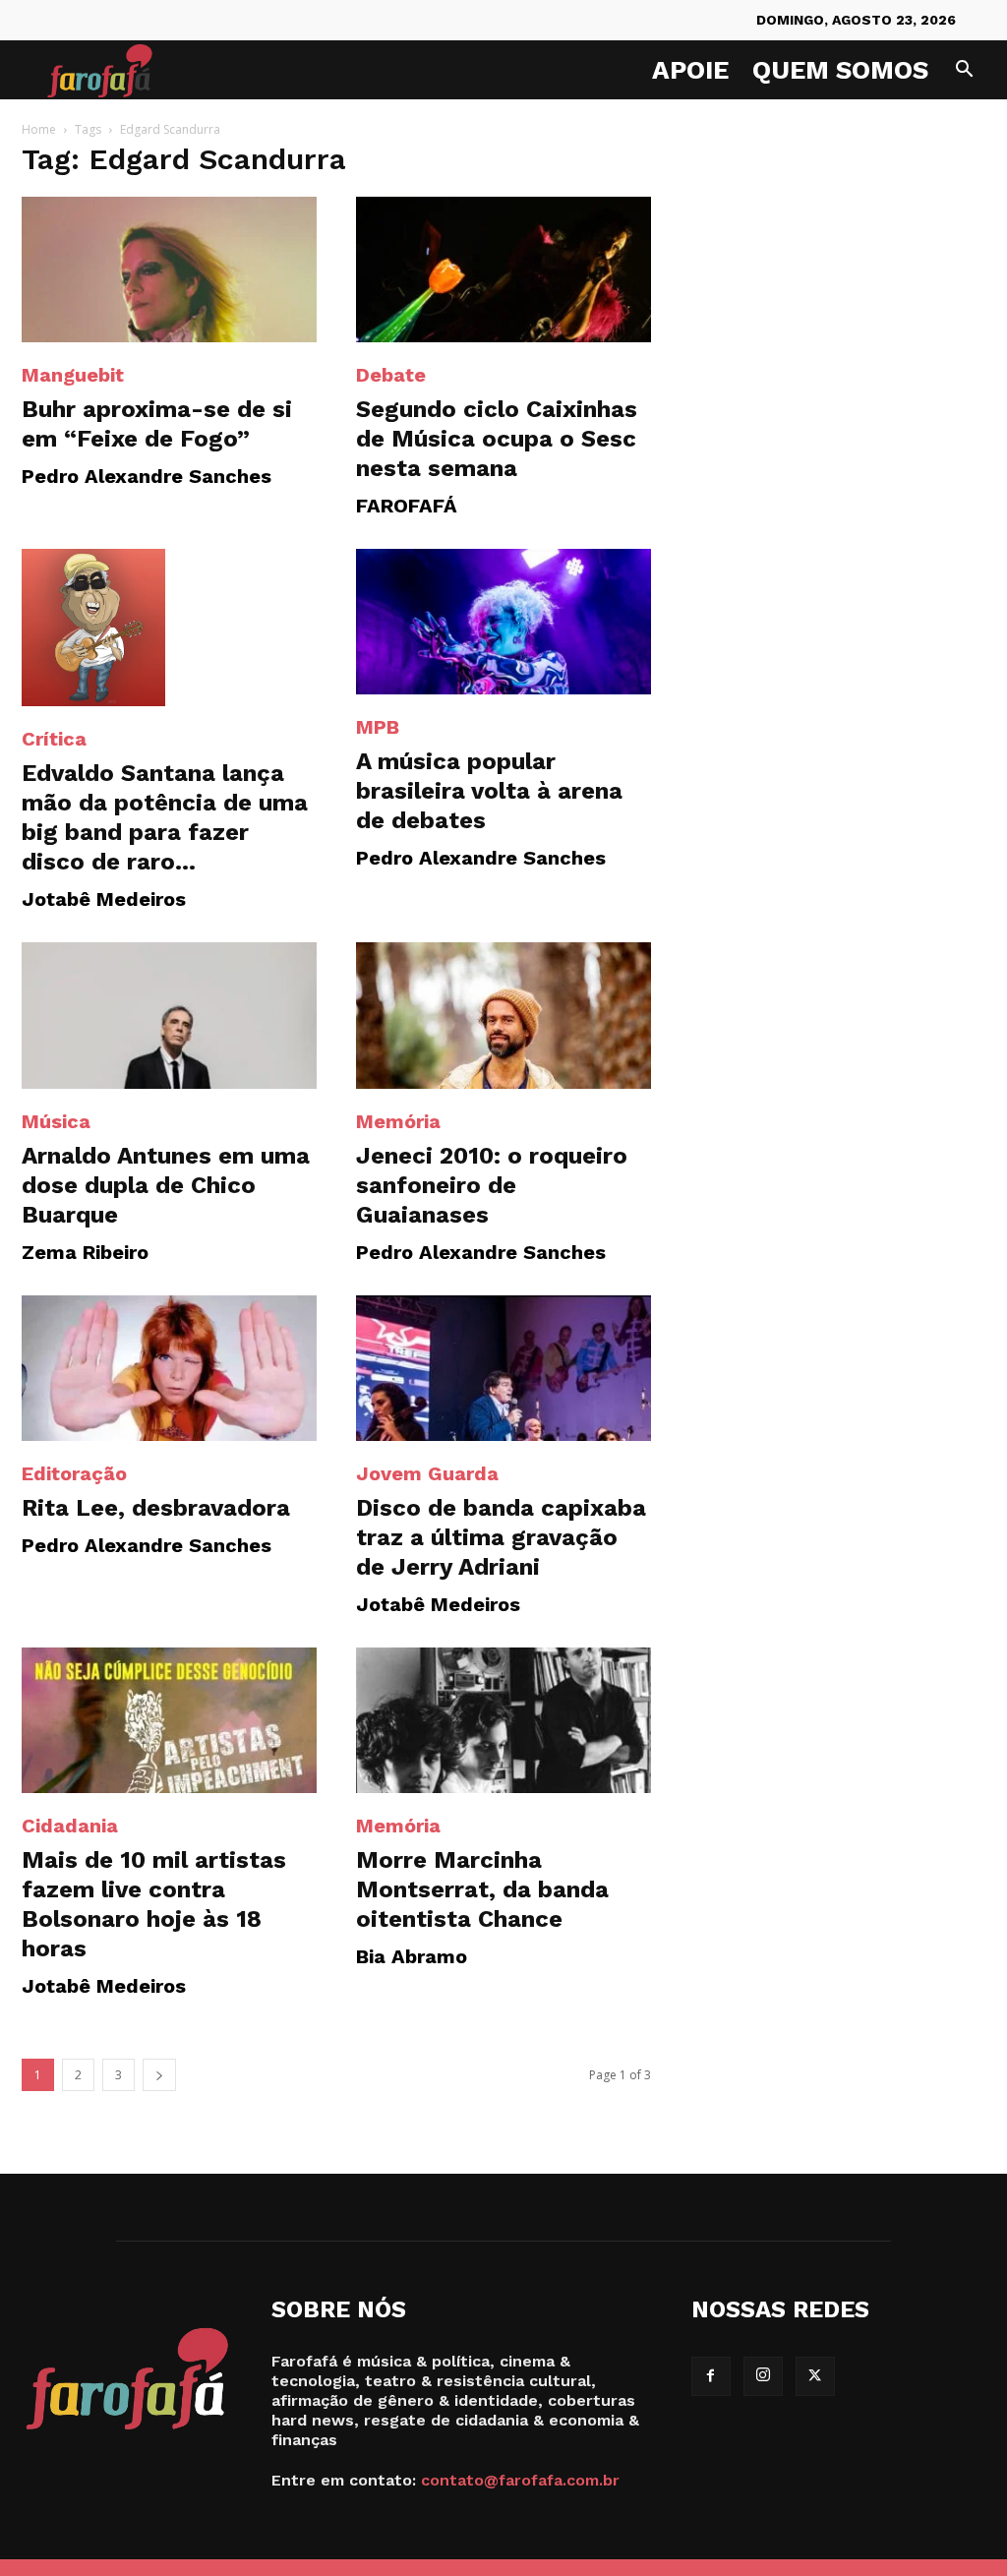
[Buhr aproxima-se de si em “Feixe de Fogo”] (169, 270)
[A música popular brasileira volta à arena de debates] (503, 622)
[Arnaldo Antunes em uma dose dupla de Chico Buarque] (169, 1015)
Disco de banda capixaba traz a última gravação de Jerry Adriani (501, 1537)
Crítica (54, 739)
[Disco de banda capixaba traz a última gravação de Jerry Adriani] (503, 1368)
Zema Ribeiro (85, 1252)
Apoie (690, 70)
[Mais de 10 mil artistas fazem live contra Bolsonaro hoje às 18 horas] (169, 1720)
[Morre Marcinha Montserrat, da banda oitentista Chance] (503, 1720)
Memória (398, 1121)
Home (39, 129)
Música (56, 1121)
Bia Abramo (412, 1956)
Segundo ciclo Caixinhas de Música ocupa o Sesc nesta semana (497, 439)
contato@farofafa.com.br (520, 2480)
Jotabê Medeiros (104, 899)
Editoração (74, 1473)
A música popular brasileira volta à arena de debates (489, 791)
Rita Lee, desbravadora (156, 1508)
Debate (391, 375)
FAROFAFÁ (407, 506)
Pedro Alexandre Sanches (147, 476)
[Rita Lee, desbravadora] (169, 1368)
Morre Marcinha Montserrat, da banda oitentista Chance (482, 1889)
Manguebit (73, 375)
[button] (964, 71)
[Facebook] (711, 2376)
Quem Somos (840, 70)
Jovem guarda (427, 1473)
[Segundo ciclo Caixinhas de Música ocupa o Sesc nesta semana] (503, 270)
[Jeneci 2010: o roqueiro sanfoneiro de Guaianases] (503, 1015)
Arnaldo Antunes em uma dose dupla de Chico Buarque (166, 1185)
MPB (378, 727)
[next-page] (159, 2075)
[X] (815, 2376)
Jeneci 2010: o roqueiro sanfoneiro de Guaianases (492, 1185)
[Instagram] (763, 2376)
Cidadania (70, 1826)
